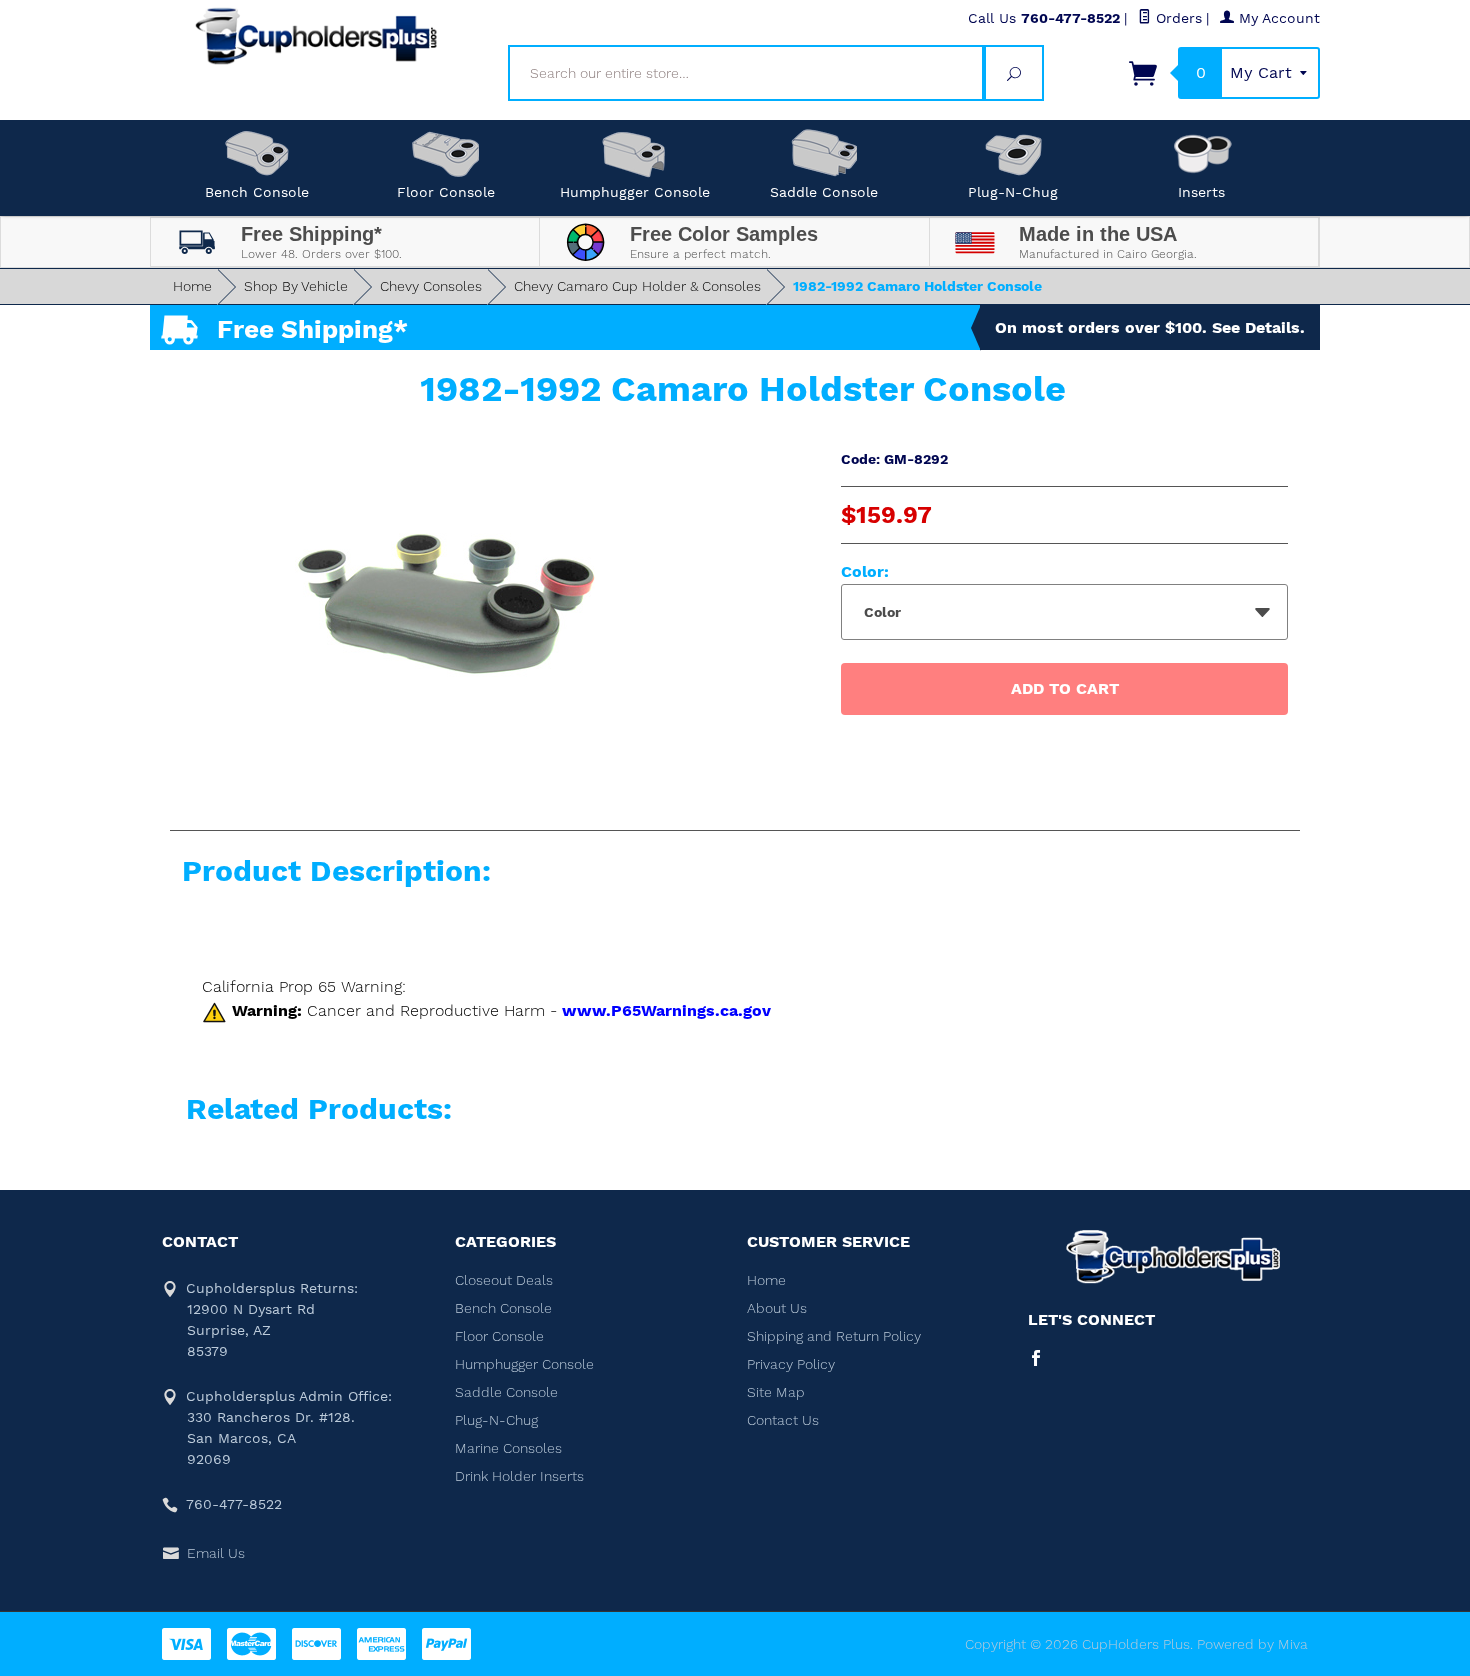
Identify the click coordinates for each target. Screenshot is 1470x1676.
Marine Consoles (508, 1448)
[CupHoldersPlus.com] (317, 36)
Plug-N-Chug (1013, 192)
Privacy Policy (791, 1364)
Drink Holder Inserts (519, 1476)
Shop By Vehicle (296, 286)
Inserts (1201, 192)
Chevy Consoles (431, 286)
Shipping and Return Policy (834, 1336)
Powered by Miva (1252, 1644)
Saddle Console (824, 192)
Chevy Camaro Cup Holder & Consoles (637, 286)
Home (192, 286)
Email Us (216, 1553)
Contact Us (783, 1420)
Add (1065, 688)
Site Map (776, 1392)
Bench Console (257, 192)
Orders (1176, 18)
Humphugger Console (635, 192)
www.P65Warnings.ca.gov (666, 1010)
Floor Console (446, 192)
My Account (1277, 18)
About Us (777, 1308)
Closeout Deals (504, 1280)
